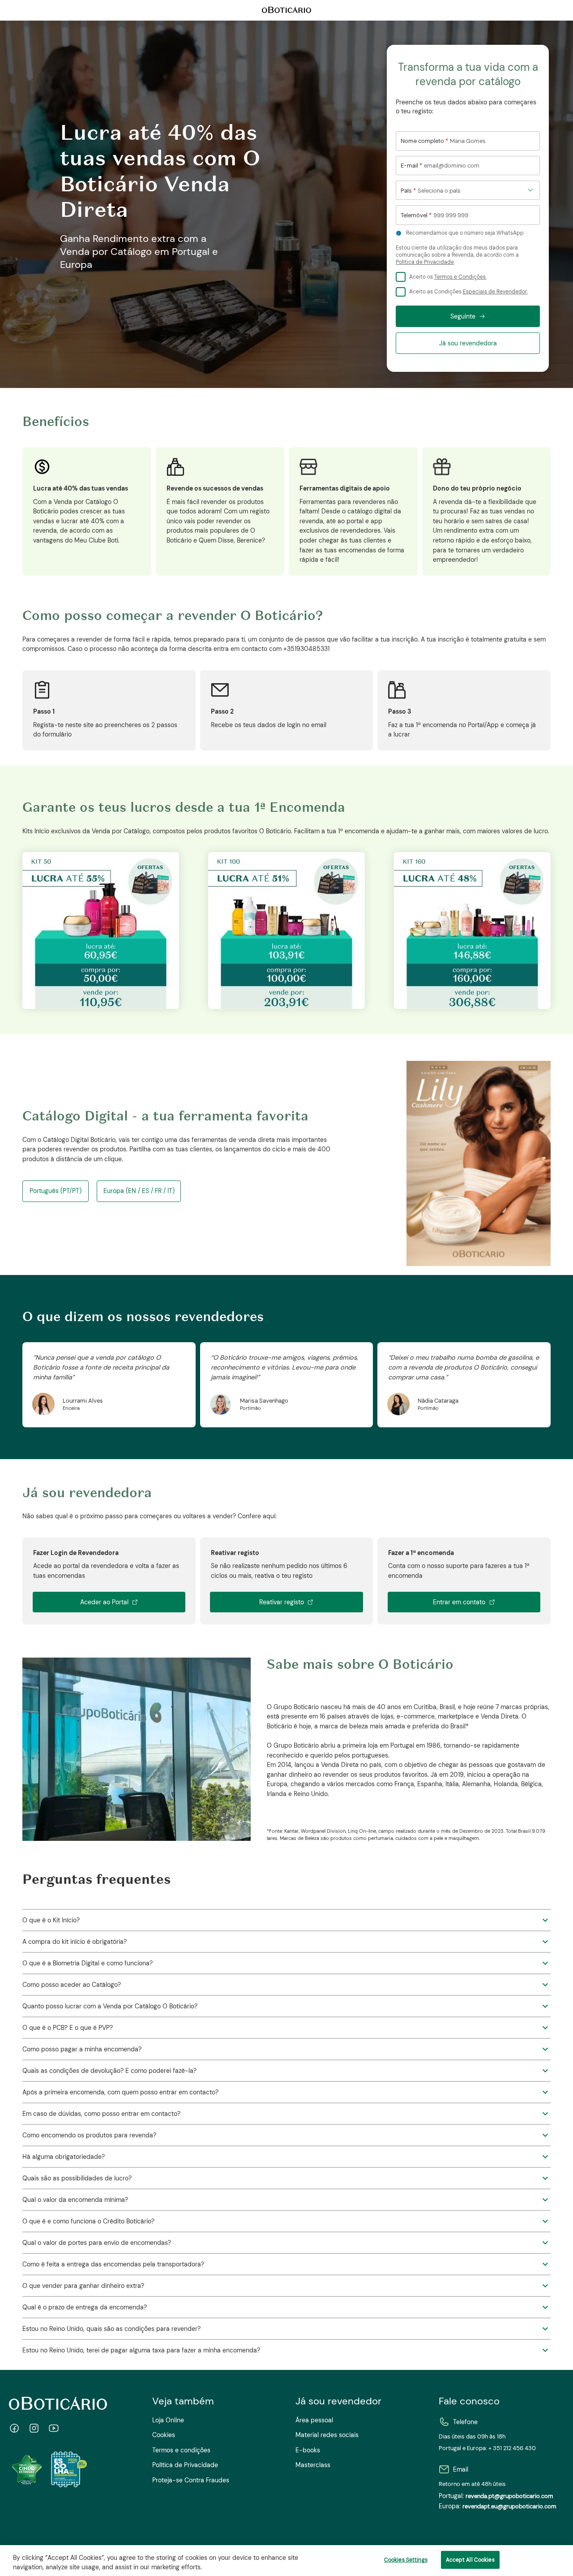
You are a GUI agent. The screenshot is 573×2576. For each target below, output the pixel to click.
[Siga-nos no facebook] (14, 2428)
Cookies (164, 2435)
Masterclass (313, 2465)
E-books (308, 2450)
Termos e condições (181, 2450)
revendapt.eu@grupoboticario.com (509, 2507)
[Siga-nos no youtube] (54, 2428)
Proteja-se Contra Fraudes (191, 2480)
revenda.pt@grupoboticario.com (509, 2496)
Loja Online (168, 2420)
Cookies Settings (406, 2560)
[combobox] (468, 190)
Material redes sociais (327, 2435)
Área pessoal (314, 2420)
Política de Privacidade (425, 262)
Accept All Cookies (470, 2560)
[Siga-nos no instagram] (34, 2428)
